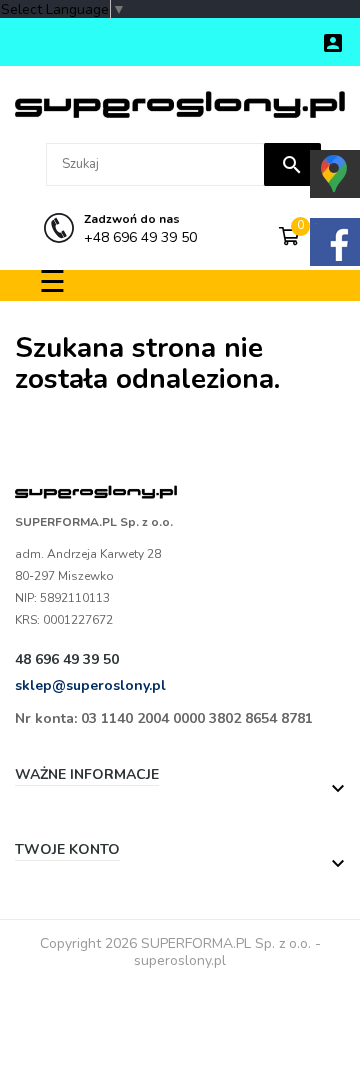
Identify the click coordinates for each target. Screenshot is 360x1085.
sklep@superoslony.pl (90, 685)
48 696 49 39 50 (67, 659)
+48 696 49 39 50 (140, 228)
